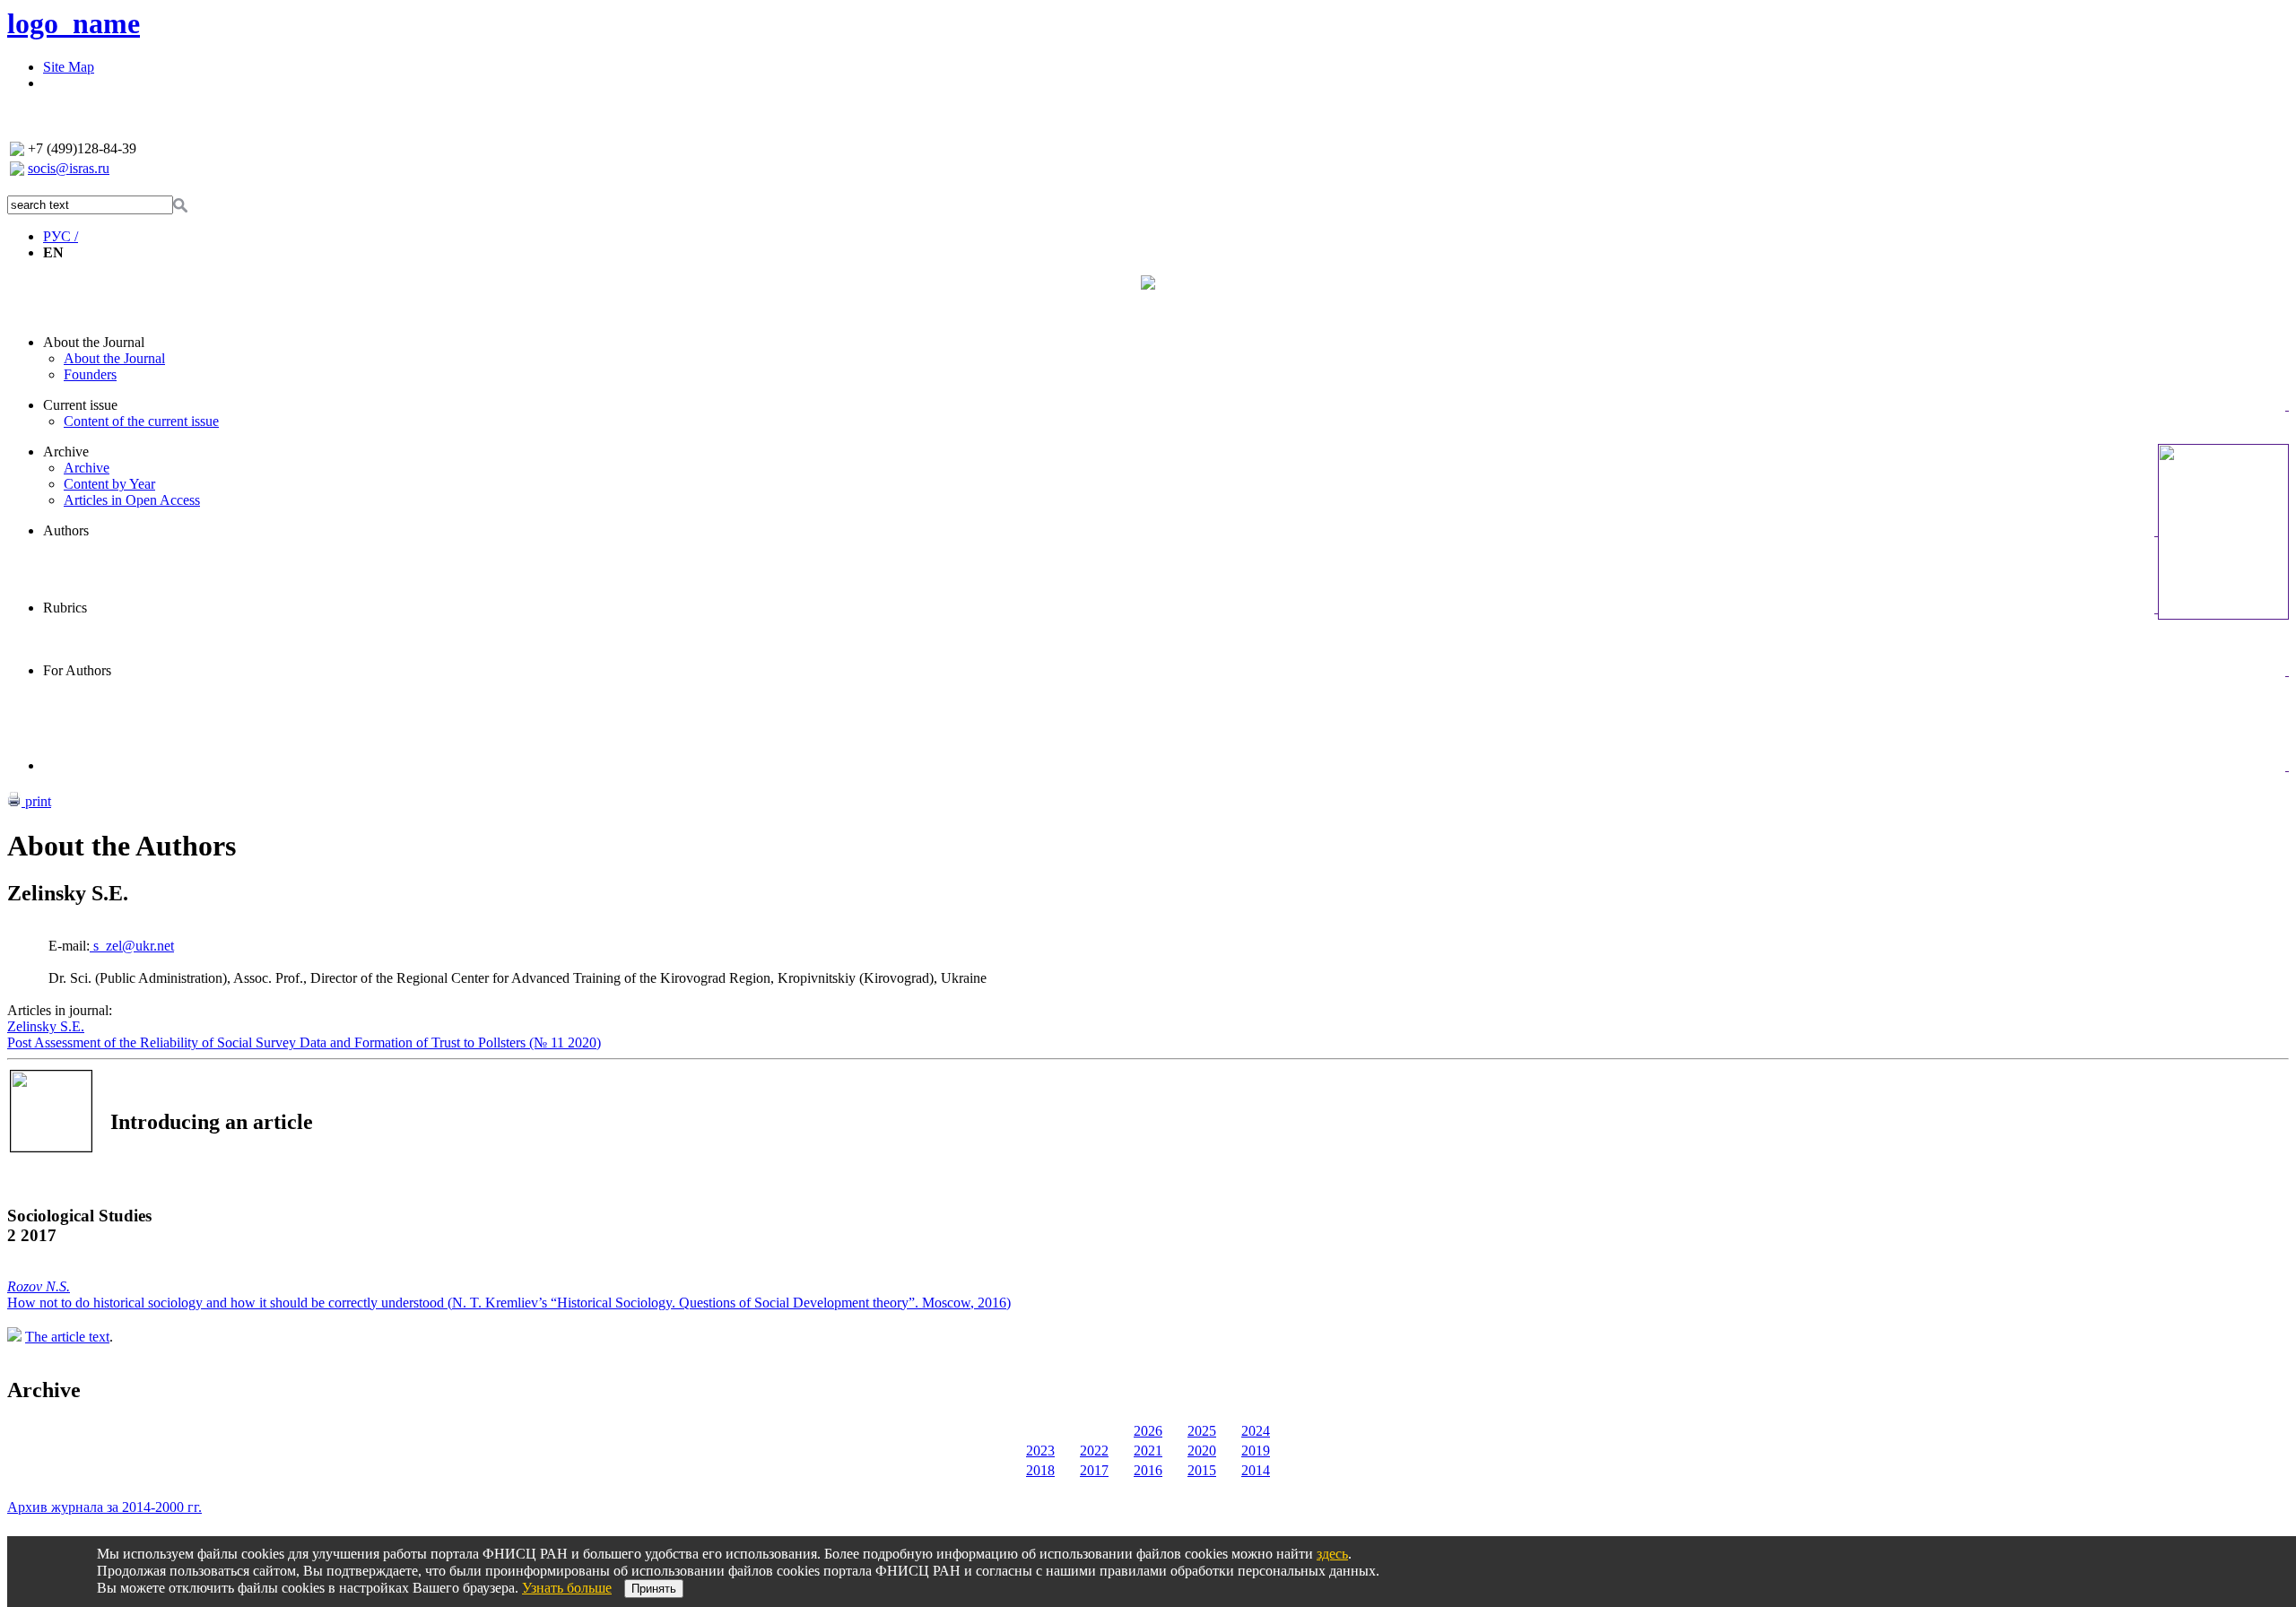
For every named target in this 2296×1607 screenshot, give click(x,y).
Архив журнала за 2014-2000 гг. (104, 1507)
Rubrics (65, 608)
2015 (1202, 1470)
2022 (1094, 1451)
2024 (1256, 1431)
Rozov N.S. (39, 1286)
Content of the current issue (141, 421)
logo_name (74, 23)
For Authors (77, 670)
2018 (1040, 1470)
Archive (66, 452)
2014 (1256, 1470)
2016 (1148, 1470)
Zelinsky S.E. (46, 1026)
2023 (1040, 1451)
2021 (1148, 1451)
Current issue (80, 405)
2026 (1148, 1431)
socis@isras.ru (69, 168)
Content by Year (109, 484)
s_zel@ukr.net (132, 946)
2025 (1202, 1431)
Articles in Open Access (132, 500)
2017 (1094, 1470)
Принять (654, 1589)
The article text (67, 1337)
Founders (90, 374)
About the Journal (94, 342)
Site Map (69, 67)
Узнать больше (567, 1588)
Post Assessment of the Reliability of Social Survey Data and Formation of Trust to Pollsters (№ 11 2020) (304, 1042)
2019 (1256, 1451)
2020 (1202, 1451)
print (36, 801)
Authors (66, 530)
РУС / (61, 236)
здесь (1332, 1554)
